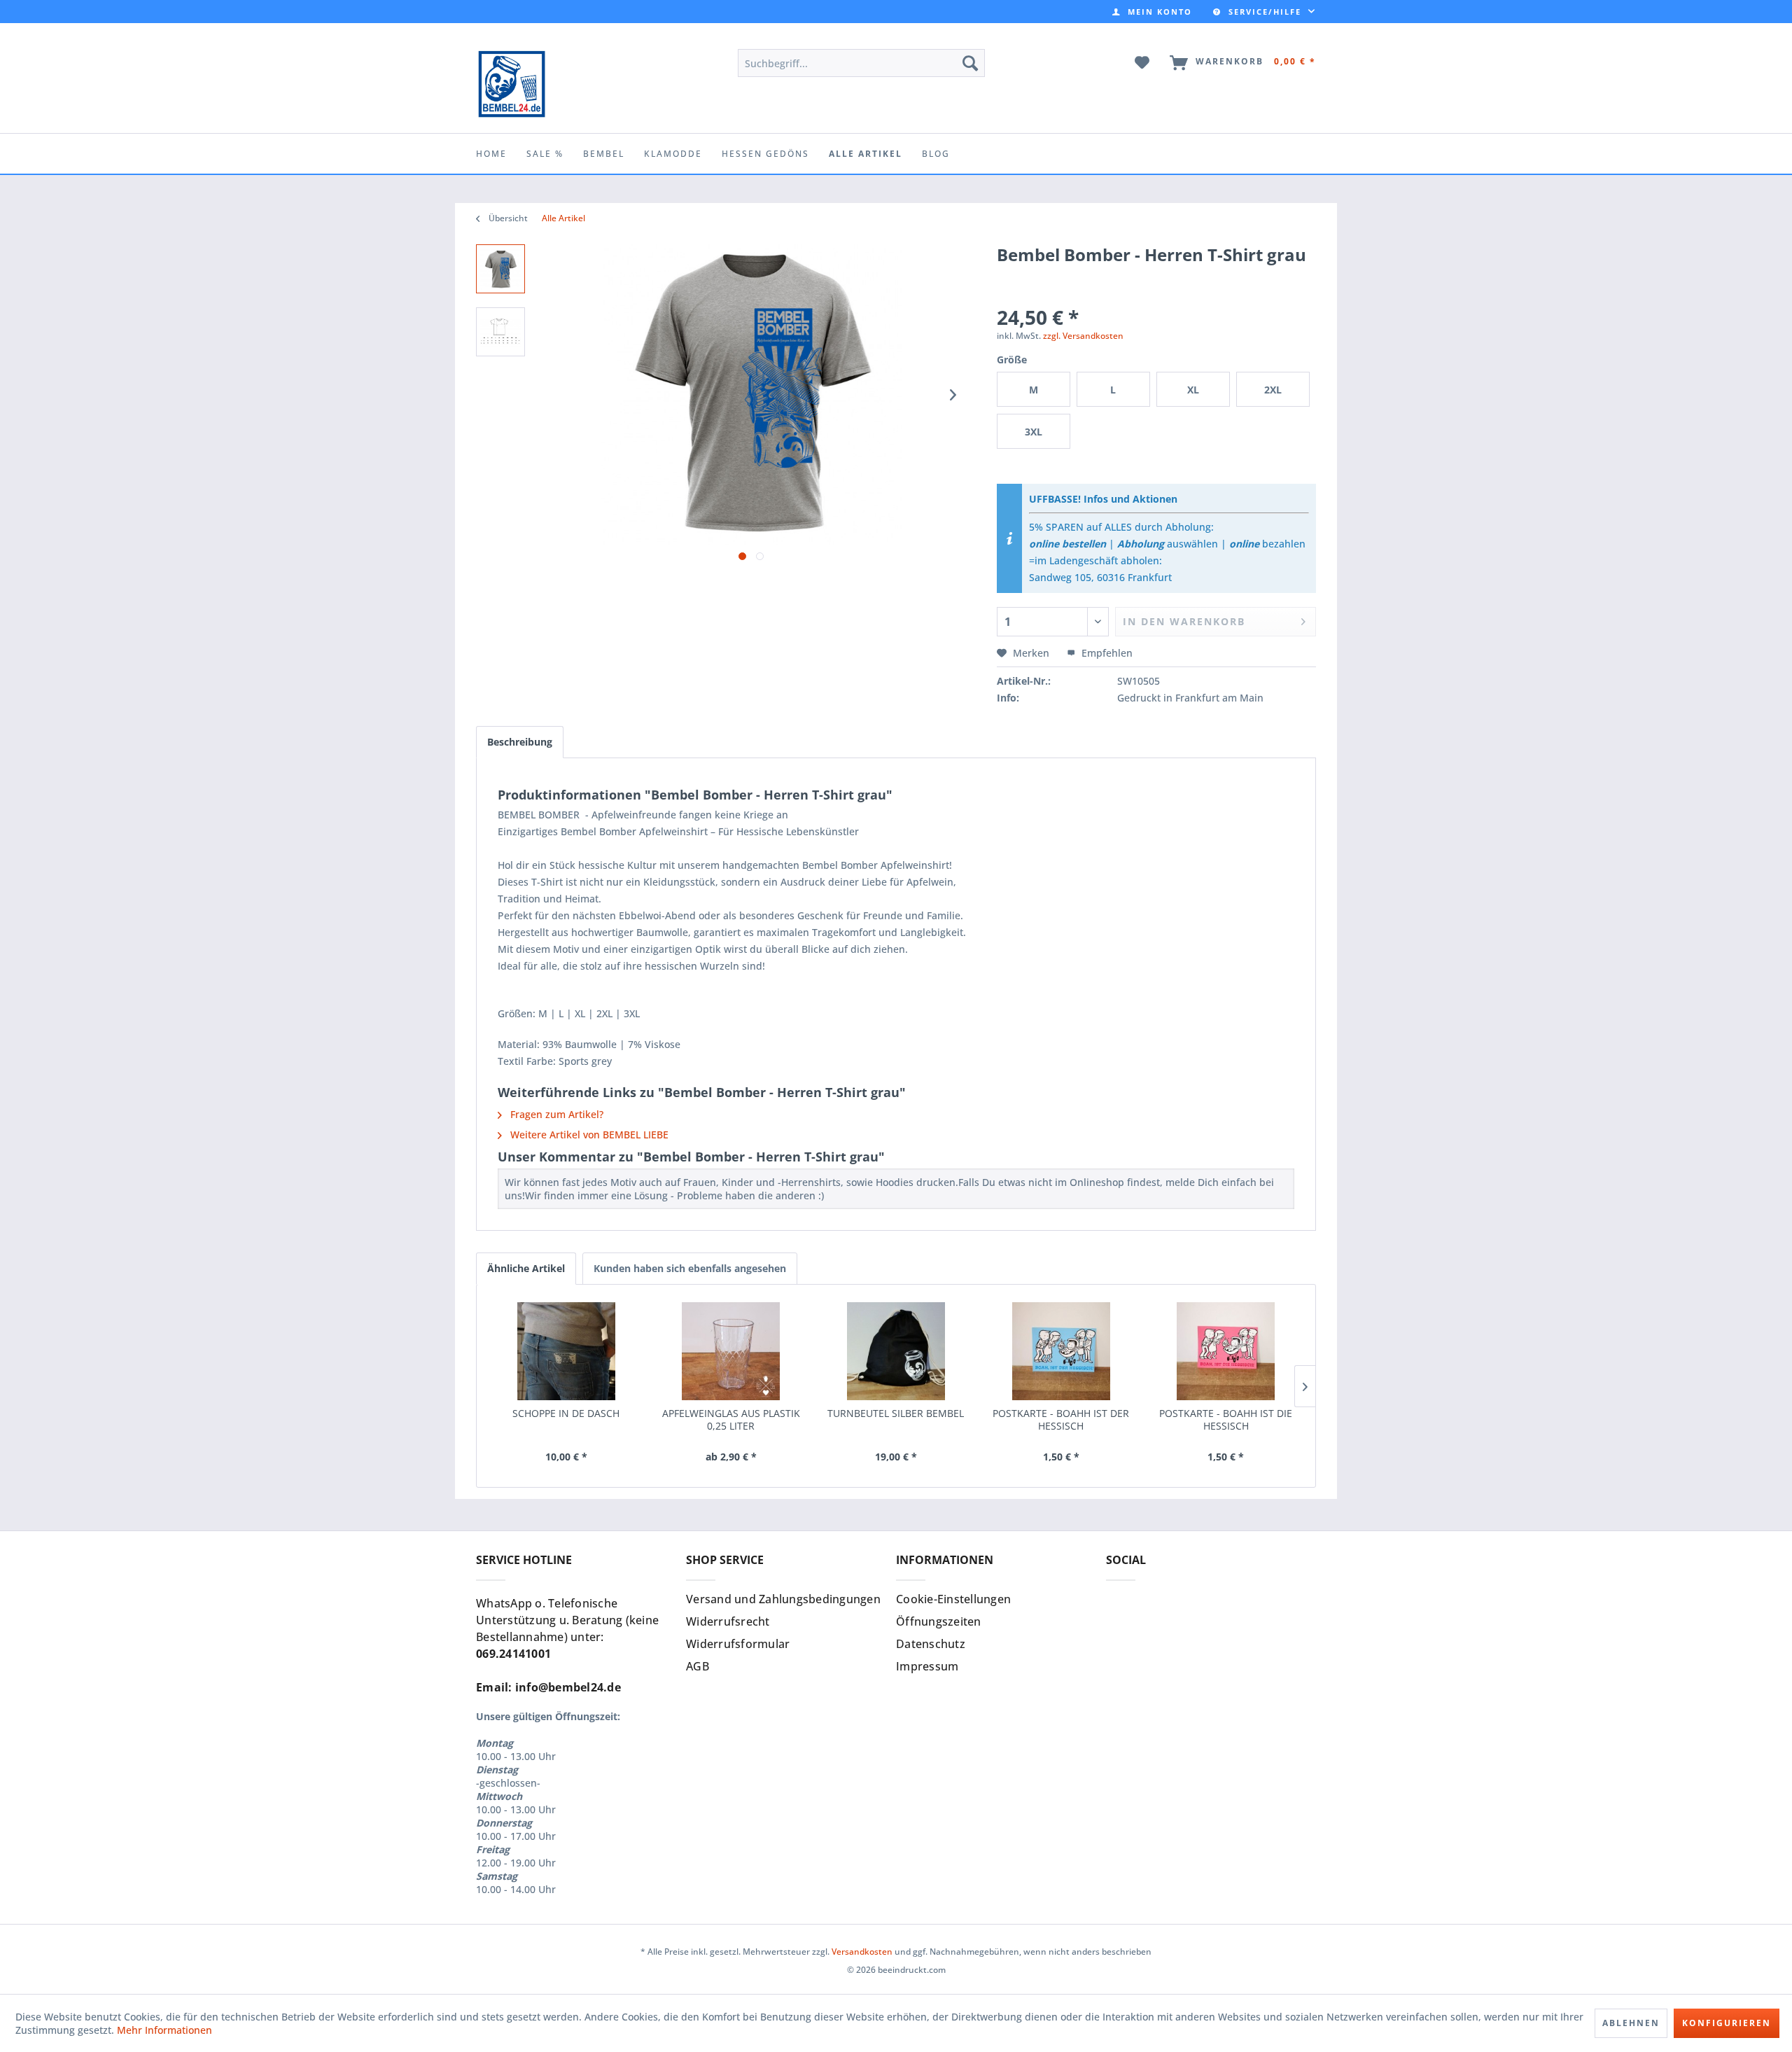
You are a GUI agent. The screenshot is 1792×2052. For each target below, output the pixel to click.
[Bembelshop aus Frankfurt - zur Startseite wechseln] (511, 84)
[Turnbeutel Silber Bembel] (896, 1351)
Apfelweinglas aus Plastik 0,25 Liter (731, 1420)
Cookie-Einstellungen (953, 1599)
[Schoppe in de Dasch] (566, 1351)
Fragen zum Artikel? (555, 1114)
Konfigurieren (1727, 2023)
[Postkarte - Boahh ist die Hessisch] (1226, 1351)
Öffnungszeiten (939, 1621)
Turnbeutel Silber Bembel (896, 1414)
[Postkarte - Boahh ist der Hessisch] (1061, 1351)
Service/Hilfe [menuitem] (1265, 12)
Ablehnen (1631, 2023)
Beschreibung (520, 742)
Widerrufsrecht (728, 1621)
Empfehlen (1106, 653)
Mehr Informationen (164, 2030)
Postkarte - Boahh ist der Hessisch (1061, 1420)
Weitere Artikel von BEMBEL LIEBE (588, 1135)
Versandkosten (862, 1952)
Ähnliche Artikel (526, 1268)
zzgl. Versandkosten (1083, 336)
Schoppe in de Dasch (566, 1414)
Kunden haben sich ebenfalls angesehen (690, 1268)
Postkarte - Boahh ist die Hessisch (1226, 1420)
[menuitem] (1152, 12)
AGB (698, 1666)
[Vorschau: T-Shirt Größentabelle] (500, 332)
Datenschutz (931, 1644)
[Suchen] (970, 63)
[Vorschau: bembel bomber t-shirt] (500, 269)
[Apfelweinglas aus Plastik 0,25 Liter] (731, 1351)
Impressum (927, 1666)
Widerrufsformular (738, 1644)
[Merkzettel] (1143, 63)
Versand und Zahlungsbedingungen (783, 1599)
